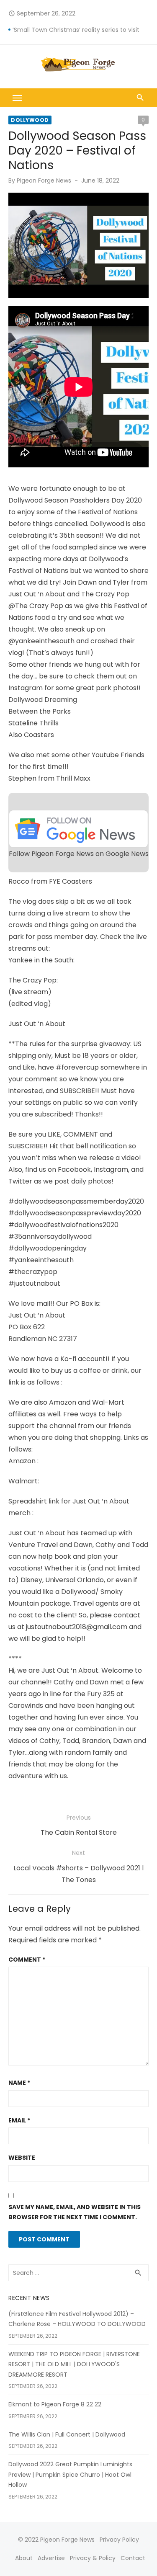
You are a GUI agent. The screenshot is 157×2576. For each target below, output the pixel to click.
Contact (133, 2558)
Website (22, 2158)
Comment (27, 1960)
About (24, 2558)
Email (19, 2120)
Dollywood (30, 120)
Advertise (51, 2558)
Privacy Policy (119, 2540)
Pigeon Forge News (44, 181)
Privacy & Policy (93, 2558)
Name (19, 2083)
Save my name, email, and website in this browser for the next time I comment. (75, 2212)
